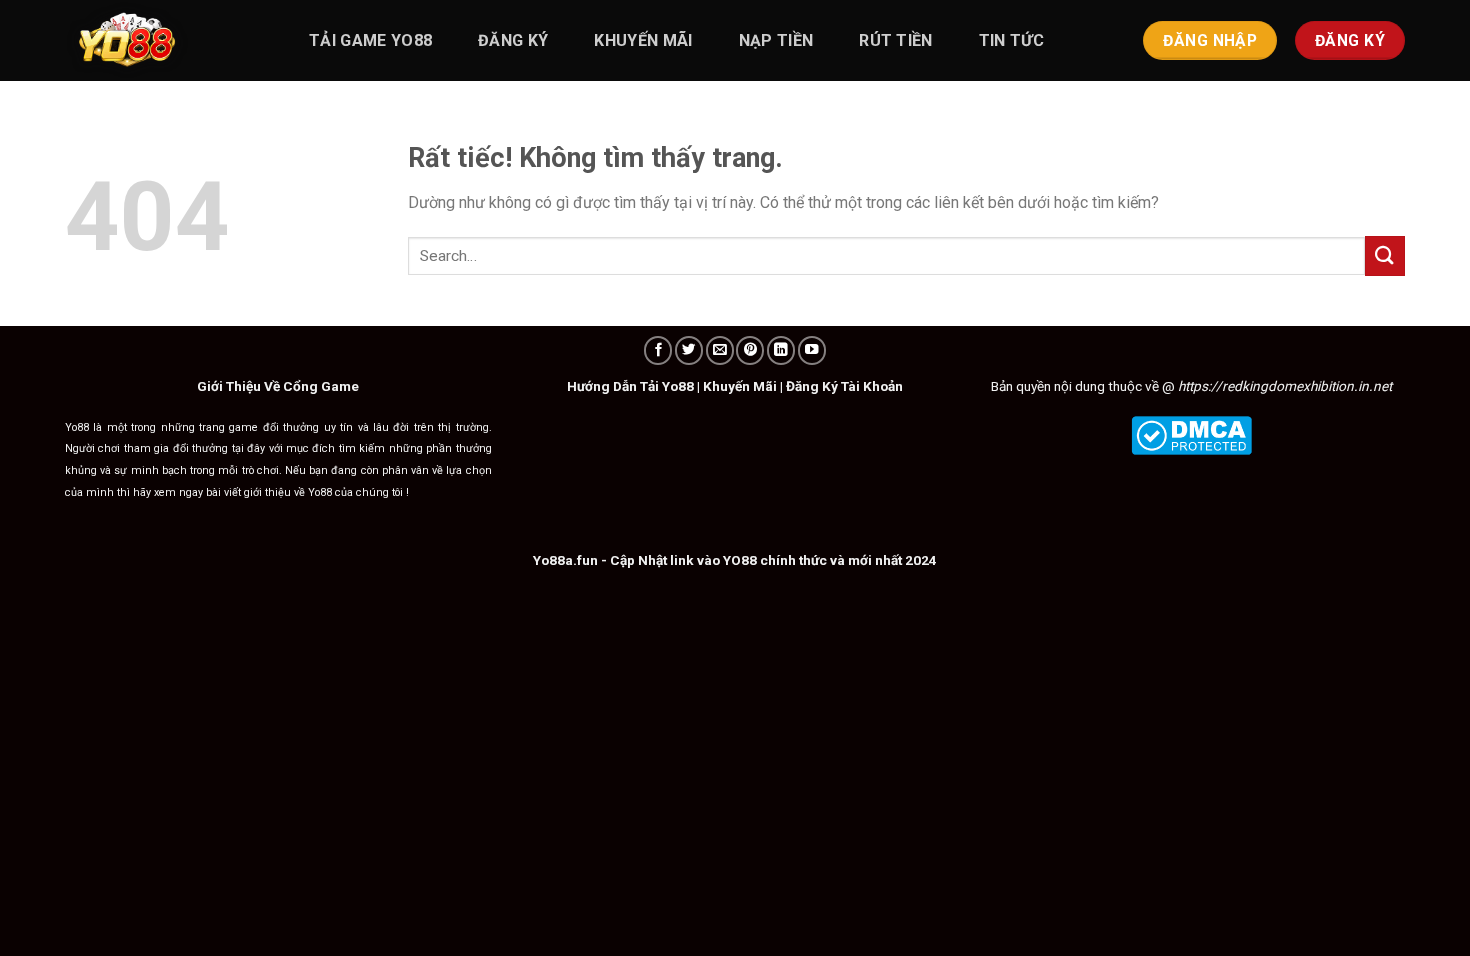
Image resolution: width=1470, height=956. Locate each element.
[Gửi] (1385, 255)
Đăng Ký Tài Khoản (844, 386)
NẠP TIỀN (776, 40)
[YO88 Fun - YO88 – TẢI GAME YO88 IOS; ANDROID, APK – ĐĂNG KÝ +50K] (165, 40)
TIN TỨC (1011, 40)
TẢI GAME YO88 (370, 40)
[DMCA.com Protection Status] (1191, 434)
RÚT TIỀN (896, 40)
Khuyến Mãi (740, 386)
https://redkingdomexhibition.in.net (1285, 386)
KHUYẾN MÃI (643, 40)
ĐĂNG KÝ (513, 40)
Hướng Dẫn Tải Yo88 (630, 386)
